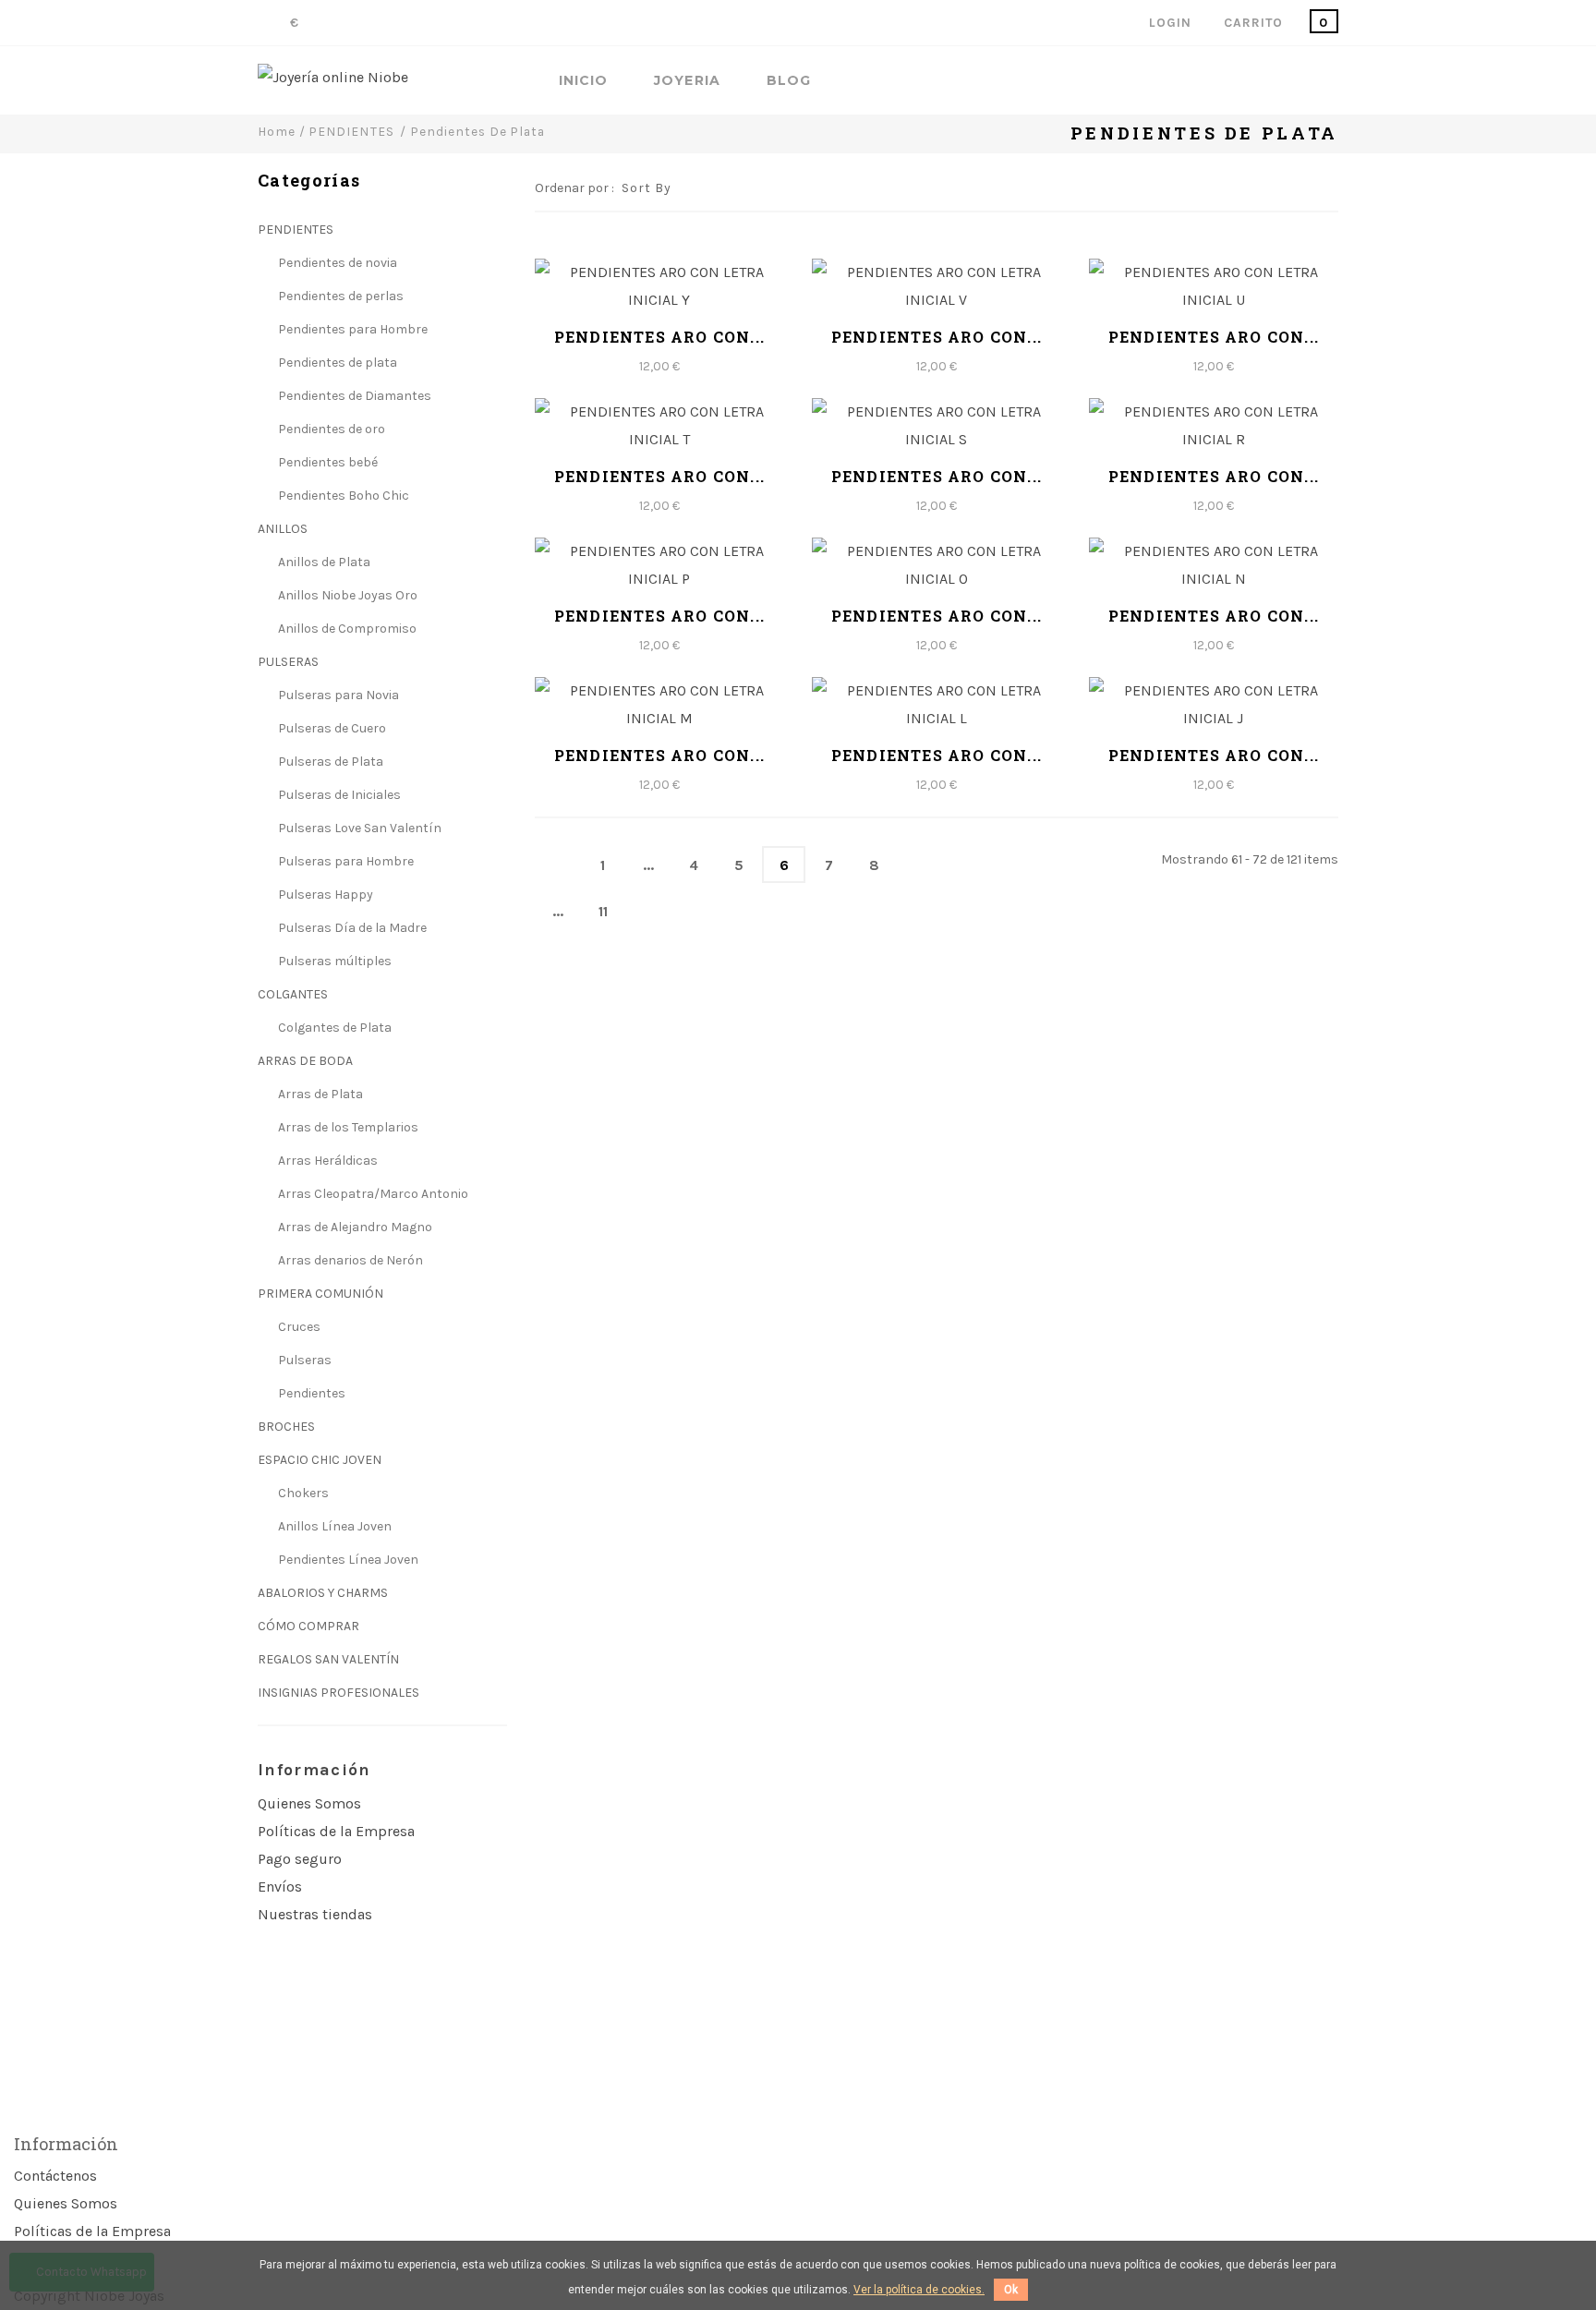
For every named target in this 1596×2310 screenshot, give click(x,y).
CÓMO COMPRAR (308, 1626)
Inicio (583, 81)
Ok (1011, 2290)
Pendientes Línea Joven (347, 1560)
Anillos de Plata (323, 562)
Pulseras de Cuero (331, 728)
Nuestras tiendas (315, 1914)
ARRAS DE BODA (305, 1061)
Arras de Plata (319, 1094)
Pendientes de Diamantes (353, 396)
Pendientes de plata (336, 363)
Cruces (298, 1327)
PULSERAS (288, 662)
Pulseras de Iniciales (338, 795)
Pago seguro (300, 1859)
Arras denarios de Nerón (349, 1260)
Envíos (280, 1887)
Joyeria (687, 81)
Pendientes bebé (326, 462)
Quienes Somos (309, 1803)
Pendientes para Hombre (351, 329)
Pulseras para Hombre (345, 861)
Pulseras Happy (324, 895)
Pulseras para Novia (337, 695)
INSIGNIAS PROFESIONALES (339, 1693)
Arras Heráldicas (326, 1161)
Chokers (302, 1493)
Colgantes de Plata (333, 1028)
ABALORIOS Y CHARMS (323, 1593)
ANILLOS (283, 529)
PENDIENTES (296, 230)
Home (277, 131)
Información (314, 1770)
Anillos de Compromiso (346, 629)
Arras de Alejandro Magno (354, 1227)
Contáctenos (55, 2176)
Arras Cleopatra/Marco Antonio (372, 1194)
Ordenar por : (574, 188)
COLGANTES (293, 994)
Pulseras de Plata (329, 762)
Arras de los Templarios (347, 1127)
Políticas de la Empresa (336, 1831)
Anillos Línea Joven (333, 1526)
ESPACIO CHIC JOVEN (320, 1460)
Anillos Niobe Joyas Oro (346, 595)
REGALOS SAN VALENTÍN (328, 1659)
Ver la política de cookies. (919, 2290)
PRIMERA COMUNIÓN (320, 1294)
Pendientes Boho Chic (342, 496)
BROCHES (286, 1427)
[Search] (1333, 82)
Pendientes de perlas (339, 296)
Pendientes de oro (330, 429)
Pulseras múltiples (333, 961)
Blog (789, 81)
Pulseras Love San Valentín (358, 828)
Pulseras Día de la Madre (351, 928)
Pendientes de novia (336, 263)
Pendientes (310, 1393)
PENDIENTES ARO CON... (659, 337)
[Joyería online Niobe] (333, 78)
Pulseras (303, 1360)
